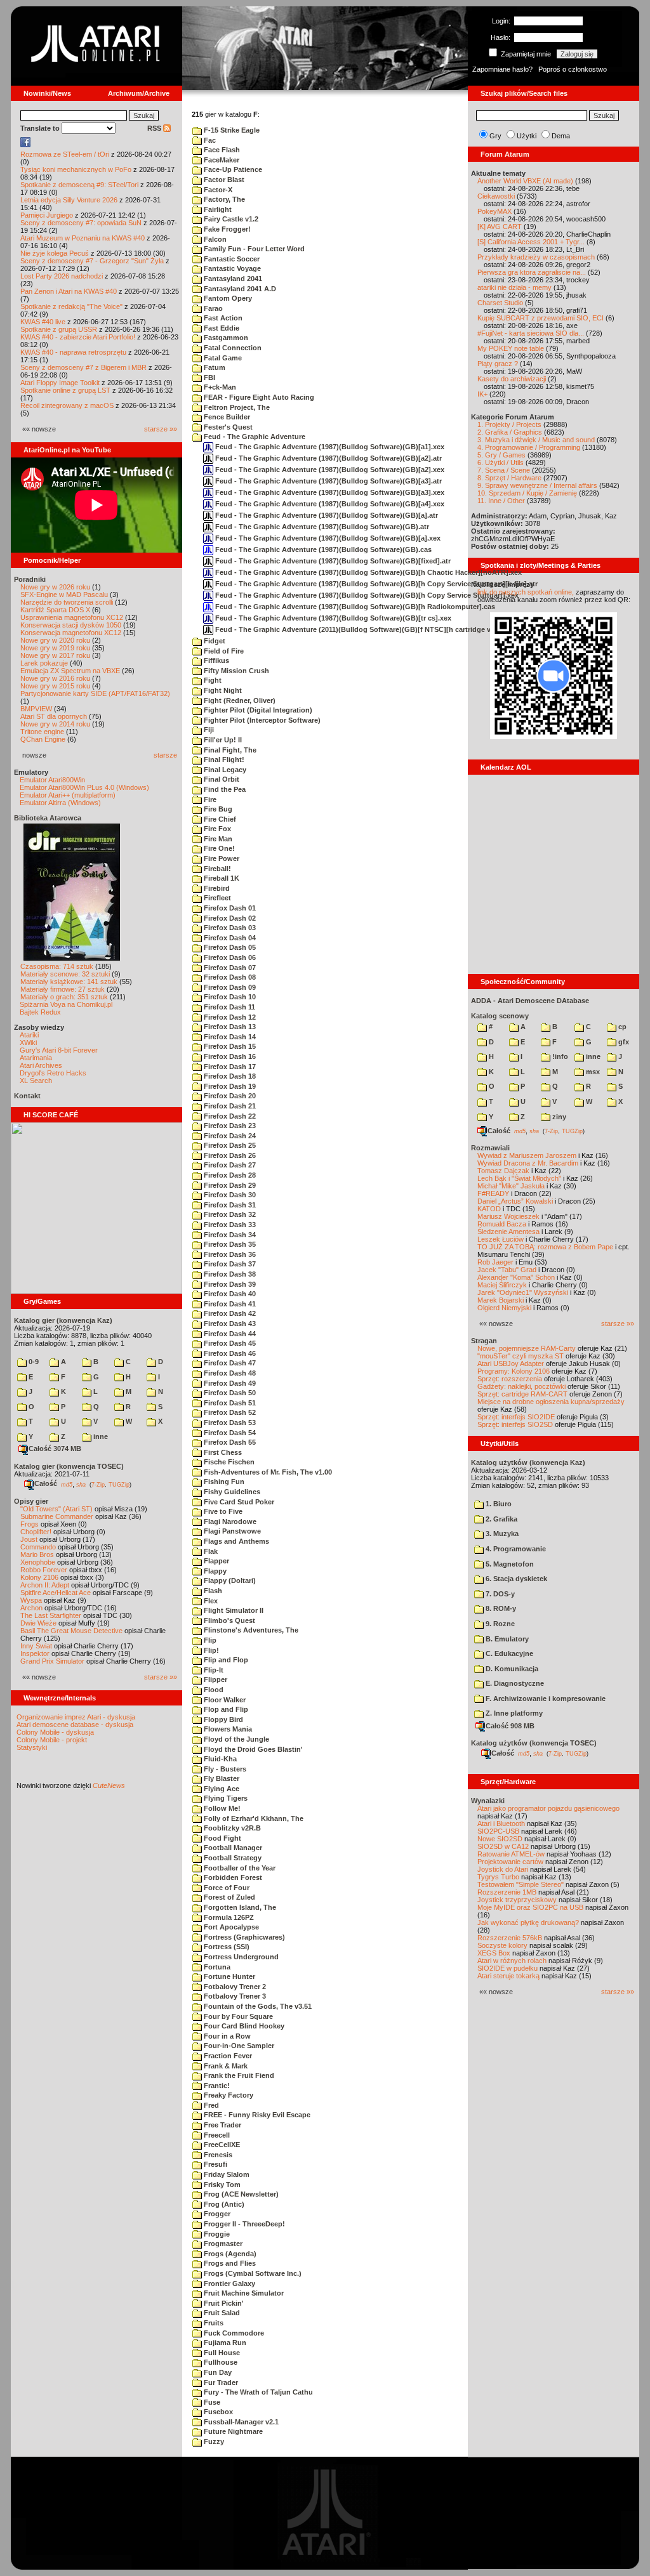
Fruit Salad (221, 2313)
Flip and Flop (225, 1660)
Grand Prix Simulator (52, 1661)
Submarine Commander (57, 1516)
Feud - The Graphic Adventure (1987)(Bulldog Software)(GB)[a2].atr (328, 458)
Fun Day (217, 2372)
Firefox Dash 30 (229, 1195)
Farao (212, 308)
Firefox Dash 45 (229, 1343)
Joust (29, 1539)
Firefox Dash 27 (229, 1165)
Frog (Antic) (223, 2204)
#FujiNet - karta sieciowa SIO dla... (531, 333)
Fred (210, 2105)
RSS (155, 128)
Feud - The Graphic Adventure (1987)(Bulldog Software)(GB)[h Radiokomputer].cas (354, 607)
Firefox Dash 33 (229, 1225)
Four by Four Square (237, 2016)
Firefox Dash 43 (229, 1324)
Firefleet (216, 898)
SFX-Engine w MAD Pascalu (64, 595)
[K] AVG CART (500, 227)
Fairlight (217, 209)
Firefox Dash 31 (229, 1205)
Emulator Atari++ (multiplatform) (68, 795)
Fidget (214, 641)
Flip (209, 1640)
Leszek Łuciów (501, 1239)
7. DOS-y (499, 1594)
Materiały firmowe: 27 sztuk (63, 989)
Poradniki (30, 579)
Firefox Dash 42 (229, 1313)
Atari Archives (41, 1065)
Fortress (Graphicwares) (243, 1937)
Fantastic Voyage (231, 268)
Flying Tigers (225, 1798)
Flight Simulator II (233, 1610)
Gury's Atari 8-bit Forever (59, 1050)
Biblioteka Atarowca (48, 818)
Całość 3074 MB (55, 1449)
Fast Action (222, 318)
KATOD (489, 1209)
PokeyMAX (494, 211)
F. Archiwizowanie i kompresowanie (545, 1699)
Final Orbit (221, 779)
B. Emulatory (506, 1639)
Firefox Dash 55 (229, 1442)
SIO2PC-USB (498, 1831)
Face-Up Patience (232, 169)
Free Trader (222, 2125)
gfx (623, 1042)
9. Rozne (499, 1624)
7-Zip (98, 1484)
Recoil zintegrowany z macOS (67, 405)
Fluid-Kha (219, 1759)
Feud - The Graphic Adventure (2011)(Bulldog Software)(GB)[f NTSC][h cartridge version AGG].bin (379, 629)
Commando (38, 1547)
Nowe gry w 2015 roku (55, 686)
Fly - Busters (224, 1769)
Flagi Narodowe (229, 1521)
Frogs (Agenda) (229, 2254)
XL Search (36, 1081)
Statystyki (32, 1747)
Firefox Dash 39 (229, 1284)
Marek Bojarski (501, 1300)
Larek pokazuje (44, 663)
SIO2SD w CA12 (503, 1846)
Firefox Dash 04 (229, 938)
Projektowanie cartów (510, 1862)
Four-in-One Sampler (238, 2046)
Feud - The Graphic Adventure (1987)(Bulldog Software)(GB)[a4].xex (329, 504)
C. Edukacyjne (508, 1653)
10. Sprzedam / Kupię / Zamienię (527, 493)
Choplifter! (36, 1532)
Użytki (527, 136)
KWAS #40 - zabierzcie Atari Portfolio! (78, 337)
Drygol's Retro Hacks (53, 1073)
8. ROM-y (500, 1608)
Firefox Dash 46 (229, 1353)
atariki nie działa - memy (514, 287)
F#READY (493, 1193)
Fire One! (218, 848)
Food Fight (222, 1838)
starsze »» (161, 429)
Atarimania (36, 1058)
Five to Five (222, 1511)
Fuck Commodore (233, 2333)
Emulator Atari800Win (52, 780)
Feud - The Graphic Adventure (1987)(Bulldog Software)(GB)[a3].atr (328, 481)
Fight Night (222, 690)
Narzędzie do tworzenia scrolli (67, 602)
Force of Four (226, 1888)
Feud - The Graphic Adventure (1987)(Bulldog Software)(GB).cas (322, 549)
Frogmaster (222, 2244)
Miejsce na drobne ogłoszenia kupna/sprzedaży (551, 1402)
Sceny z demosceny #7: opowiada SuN (81, 223)
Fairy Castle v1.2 (230, 219)
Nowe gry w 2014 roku (55, 724)
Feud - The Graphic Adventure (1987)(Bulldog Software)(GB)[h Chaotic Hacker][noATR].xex (368, 572)
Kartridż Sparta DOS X (55, 610)
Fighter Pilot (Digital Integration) (257, 710)
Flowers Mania (227, 1729)
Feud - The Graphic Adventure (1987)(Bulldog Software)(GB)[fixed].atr (332, 561)
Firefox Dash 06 (229, 957)
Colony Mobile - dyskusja (55, 1732)
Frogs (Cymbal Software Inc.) (252, 2273)
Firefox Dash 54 (229, 1433)
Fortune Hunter (229, 1976)
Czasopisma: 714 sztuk (57, 966)
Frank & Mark (225, 2066)
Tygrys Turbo (498, 1877)
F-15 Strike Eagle (231, 130)
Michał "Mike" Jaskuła (511, 1186)
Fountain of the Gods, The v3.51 (257, 2006)
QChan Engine (43, 739)
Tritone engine (42, 732)
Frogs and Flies (229, 2263)
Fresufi (215, 2164)
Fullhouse (220, 2362)
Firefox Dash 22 (229, 1116)
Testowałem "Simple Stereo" (521, 1884)
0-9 (33, 1362)
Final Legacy (224, 770)
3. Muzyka (501, 1534)
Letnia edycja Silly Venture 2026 (69, 200)
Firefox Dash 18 (229, 1076)
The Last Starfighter (51, 1615)
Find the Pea (224, 789)
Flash (212, 1591)
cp (621, 1027)
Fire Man (217, 839)
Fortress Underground (240, 1957)
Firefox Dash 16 (229, 1056)
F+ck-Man (219, 387)
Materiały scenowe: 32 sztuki (65, 974)
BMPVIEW (36, 709)
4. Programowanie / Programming (529, 447)
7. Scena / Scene (504, 470)
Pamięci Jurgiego (47, 215)
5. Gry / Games (501, 455)
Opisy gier (31, 1501)
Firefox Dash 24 (229, 1136)
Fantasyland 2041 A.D (239, 289)
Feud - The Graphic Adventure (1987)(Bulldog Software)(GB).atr (321, 527)
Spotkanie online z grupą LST (65, 390)
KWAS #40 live (43, 322)
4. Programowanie (515, 1549)
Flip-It (213, 1670)
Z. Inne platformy (513, 1713)
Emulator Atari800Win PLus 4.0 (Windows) (84, 787)
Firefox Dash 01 (229, 908)
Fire (209, 799)
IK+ (482, 394)
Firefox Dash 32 (229, 1214)
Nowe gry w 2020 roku (55, 640)
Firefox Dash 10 (229, 997)
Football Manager (232, 1848)
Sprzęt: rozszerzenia (510, 1379)
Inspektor (35, 1653)
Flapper (216, 1561)
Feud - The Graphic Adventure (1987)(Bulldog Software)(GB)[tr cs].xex (332, 618)
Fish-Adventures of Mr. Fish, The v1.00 (267, 1472)
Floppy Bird (222, 1719)
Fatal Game (222, 358)
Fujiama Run (224, 2343)
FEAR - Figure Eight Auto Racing (258, 397)
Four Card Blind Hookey (243, 2026)
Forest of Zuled (229, 1897)
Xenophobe (38, 1562)
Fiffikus (216, 660)
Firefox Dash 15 (229, 1046)
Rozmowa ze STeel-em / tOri (65, 154)
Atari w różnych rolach (512, 1961)
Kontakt (27, 1096)
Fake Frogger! (226, 229)
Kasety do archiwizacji (512, 379)
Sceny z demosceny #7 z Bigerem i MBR (83, 367)
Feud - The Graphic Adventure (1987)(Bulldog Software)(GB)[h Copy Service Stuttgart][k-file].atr (375, 584)
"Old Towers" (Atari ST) (56, 1509)
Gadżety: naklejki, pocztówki (521, 1386)
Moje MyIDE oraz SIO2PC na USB (530, 1907)
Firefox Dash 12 (229, 1017)
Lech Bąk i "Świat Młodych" (519, 1178)
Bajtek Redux (40, 1012)
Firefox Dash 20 (229, 1096)
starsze (165, 755)
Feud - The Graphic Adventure (254, 437)
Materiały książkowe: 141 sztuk (69, 982)
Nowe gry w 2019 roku (55, 648)
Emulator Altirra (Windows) (60, 803)
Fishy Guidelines (231, 1492)
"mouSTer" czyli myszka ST (521, 1356)
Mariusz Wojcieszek (508, 1216)
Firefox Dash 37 (229, 1264)
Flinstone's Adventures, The (250, 1630)
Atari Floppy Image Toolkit (61, 383)
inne (100, 1436)
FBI (209, 378)
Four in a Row (226, 2036)
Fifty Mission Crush (235, 671)
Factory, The (223, 199)
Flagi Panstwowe (231, 1531)
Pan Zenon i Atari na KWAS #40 (69, 291)
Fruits (213, 2323)
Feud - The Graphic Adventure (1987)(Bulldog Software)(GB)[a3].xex (329, 492)
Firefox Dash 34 (229, 1235)
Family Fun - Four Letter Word (253, 249)
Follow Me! (221, 1808)
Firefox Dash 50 (229, 1393)
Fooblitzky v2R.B (231, 1828)
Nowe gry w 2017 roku (55, 655)
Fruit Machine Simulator (243, 2293)
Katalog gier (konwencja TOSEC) (69, 1466)
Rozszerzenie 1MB (507, 1892)
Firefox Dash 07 (229, 968)
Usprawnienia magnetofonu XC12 (72, 617)
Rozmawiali (490, 1148)
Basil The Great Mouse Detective (71, 1631)
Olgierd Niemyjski (504, 1308)
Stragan (484, 1341)
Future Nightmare (232, 2431)
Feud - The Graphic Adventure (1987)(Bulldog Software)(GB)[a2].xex (329, 470)
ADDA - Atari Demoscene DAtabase (530, 1001)
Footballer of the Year (239, 1868)
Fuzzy (213, 2441)
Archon (31, 1608)
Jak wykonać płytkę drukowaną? (528, 1922)
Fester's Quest (227, 427)
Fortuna (216, 1967)
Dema (561, 136)
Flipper (215, 1679)
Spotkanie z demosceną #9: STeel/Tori (79, 185)
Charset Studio (500, 303)
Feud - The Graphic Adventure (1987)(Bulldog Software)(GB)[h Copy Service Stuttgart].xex (366, 595)
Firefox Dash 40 (229, 1294)
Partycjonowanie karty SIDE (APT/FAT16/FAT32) (95, 693)
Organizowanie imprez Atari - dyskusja (76, 1717)
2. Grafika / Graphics (510, 432)
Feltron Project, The (236, 407)
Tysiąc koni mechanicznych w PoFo (76, 169)
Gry (495, 136)
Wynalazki (488, 1801)
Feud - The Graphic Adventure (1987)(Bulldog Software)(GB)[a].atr (326, 515)
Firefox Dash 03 (229, 928)
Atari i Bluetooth (501, 1824)
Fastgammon (225, 338)
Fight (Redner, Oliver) (239, 700)
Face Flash (221, 150)
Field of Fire (223, 651)
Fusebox (217, 2412)
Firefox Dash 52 (229, 1412)
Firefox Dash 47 (229, 1363)
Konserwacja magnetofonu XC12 (71, 633)
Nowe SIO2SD (500, 1839)
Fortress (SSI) (226, 1947)
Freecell (216, 2135)
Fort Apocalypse (230, 1927)
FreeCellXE (221, 2145)
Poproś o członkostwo (573, 69)
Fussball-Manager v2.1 (240, 2422)
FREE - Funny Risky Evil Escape (256, 2115)
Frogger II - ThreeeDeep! (243, 2224)
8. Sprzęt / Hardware (509, 478)
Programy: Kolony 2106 (514, 1371)
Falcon (214, 239)
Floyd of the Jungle (235, 1739)
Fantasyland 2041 (232, 279)
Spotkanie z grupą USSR (59, 329)
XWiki (28, 1042)
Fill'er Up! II (222, 740)
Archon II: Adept (46, 1585)
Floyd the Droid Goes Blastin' (252, 1749)
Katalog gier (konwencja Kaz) (63, 1320)
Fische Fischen (228, 1462)
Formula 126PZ (228, 1917)
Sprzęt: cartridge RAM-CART (522, 1394)
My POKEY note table (511, 348)
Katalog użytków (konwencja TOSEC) (534, 1743)
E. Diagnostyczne (514, 1683)
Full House (221, 2353)
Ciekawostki (496, 196)
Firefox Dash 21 (229, 1106)
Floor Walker (224, 1700)
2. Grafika (501, 1519)
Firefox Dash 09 (229, 987)
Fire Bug (217, 809)
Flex (210, 1601)
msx (592, 1072)
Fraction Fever (227, 2056)
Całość (46, 1483)
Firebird (216, 888)
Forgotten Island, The (239, 1907)
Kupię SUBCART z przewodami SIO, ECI (541, 318)
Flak (210, 1551)
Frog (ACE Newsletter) (240, 2194)
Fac (209, 140)
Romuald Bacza (502, 1224)
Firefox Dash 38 (229, 1274)
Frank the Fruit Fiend (238, 2075)
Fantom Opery (227, 298)
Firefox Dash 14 (229, 1037)
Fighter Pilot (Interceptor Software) (261, 720)
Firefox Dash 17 (229, 1067)
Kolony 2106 (39, 1577)
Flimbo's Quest (229, 1620)
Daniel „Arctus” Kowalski (515, 1201)
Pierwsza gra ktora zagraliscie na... (532, 272)
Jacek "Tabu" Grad (507, 1270)
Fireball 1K (221, 878)
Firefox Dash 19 (229, 1086)
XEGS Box (494, 1953)
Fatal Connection (232, 348)
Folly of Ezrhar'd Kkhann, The (253, 1818)
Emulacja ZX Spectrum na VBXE (70, 671)
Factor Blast (223, 180)
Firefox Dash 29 (229, 1185)
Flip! (210, 1650)
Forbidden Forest (232, 1877)
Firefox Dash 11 (229, 1007)
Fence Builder (226, 417)
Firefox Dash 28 (229, 1175)
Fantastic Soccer (231, 259)
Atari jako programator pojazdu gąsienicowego (548, 1808)
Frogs (30, 1524)
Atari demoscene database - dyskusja (75, 1725)
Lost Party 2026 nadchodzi (62, 276)
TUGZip (119, 1484)
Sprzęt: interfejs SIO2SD (515, 1424)
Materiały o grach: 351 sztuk (64, 997)
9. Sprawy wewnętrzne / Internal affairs (537, 485)
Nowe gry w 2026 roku (55, 587)
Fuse (211, 2402)
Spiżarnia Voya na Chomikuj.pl (66, 1004)
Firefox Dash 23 (229, 1126)
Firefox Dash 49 (229, 1383)
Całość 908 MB (510, 1726)
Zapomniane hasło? (502, 69)
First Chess (222, 1452)
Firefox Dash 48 (229, 1373)
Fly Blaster (221, 1778)
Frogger (216, 2214)
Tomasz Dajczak (503, 1171)
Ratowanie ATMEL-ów (511, 1854)
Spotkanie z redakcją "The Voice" (71, 306)
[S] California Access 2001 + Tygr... (531, 242)
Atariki (29, 1035)
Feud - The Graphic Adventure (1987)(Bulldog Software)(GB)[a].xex (327, 538)
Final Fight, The (229, 750)
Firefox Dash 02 (229, 918)
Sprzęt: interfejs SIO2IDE (516, 1417)
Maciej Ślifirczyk (502, 1285)
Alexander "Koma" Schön (516, 1277)
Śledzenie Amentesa (508, 1232)
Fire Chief (219, 819)
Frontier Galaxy (229, 2284)
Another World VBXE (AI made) (525, 181)
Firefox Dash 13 (229, 1027)
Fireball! (216, 869)
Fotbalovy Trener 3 (234, 1996)
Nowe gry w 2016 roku (55, 678)
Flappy (214, 1571)
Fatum (214, 367)
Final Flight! (223, 759)
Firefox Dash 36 (229, 1254)
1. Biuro (498, 1504)
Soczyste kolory (502, 1945)
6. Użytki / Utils (501, 463)
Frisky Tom (221, 2185)
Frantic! (216, 2086)
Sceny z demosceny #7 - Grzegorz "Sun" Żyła (92, 261)
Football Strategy (232, 1858)
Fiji (208, 730)
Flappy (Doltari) (229, 1580)
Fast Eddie (221, 328)
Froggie (216, 2234)
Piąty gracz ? (498, 364)
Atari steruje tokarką (508, 1976)
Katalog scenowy (500, 1016)
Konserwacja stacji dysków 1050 (71, 625)
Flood (213, 1690)
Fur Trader (220, 2382)
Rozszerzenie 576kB (510, 1938)
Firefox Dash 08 (229, 977)
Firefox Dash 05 (229, 947)
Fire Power (221, 858)
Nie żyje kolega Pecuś (55, 253)
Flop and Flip (225, 1709)
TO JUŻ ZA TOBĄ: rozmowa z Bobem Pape (545, 1247)
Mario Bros (37, 1554)
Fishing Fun (223, 1482)
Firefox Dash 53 (229, 1423)
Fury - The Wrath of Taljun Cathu (257, 2392)
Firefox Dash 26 (229, 1155)
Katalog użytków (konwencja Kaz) (528, 1462)
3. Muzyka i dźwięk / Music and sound (536, 440)
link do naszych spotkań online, (526, 592)
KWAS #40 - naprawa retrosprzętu (73, 352)
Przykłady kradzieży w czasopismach (536, 257)
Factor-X (217, 190)
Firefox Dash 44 (229, 1334)
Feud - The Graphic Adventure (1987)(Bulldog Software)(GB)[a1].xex (329, 447)
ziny (558, 1117)
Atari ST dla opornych (54, 716)
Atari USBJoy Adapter (511, 1364)
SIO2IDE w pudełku (507, 1968)
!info (559, 1056)
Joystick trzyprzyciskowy (517, 1900)
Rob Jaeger (495, 1262)
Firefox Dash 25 (229, 1145)
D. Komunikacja (511, 1669)
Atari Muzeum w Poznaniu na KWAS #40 (83, 238)
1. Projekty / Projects (509, 424)
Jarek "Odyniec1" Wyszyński (523, 1292)
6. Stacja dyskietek (515, 1579)
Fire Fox (216, 829)
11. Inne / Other (501, 501)
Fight (212, 680)
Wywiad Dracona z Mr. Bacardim (528, 1163)
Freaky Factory (228, 2095)
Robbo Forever (44, 1570)
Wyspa (31, 1600)
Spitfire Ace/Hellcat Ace (56, 1593)
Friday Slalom (226, 2174)
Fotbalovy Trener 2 (234, 1987)
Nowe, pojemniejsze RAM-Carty (527, 1348)
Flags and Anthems (235, 1541)
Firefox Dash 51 (229, 1403)
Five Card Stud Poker (238, 1502)
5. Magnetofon (509, 1564)
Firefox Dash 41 (229, 1304)
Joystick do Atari (503, 1869)
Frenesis (217, 2155)
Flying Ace (221, 1789)
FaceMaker (221, 160)
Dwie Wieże (38, 1623)
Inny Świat (36, 1646)
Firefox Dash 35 (229, 1244)
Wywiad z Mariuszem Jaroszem (527, 1155)
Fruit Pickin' (223, 2303)
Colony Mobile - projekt (52, 1740)
